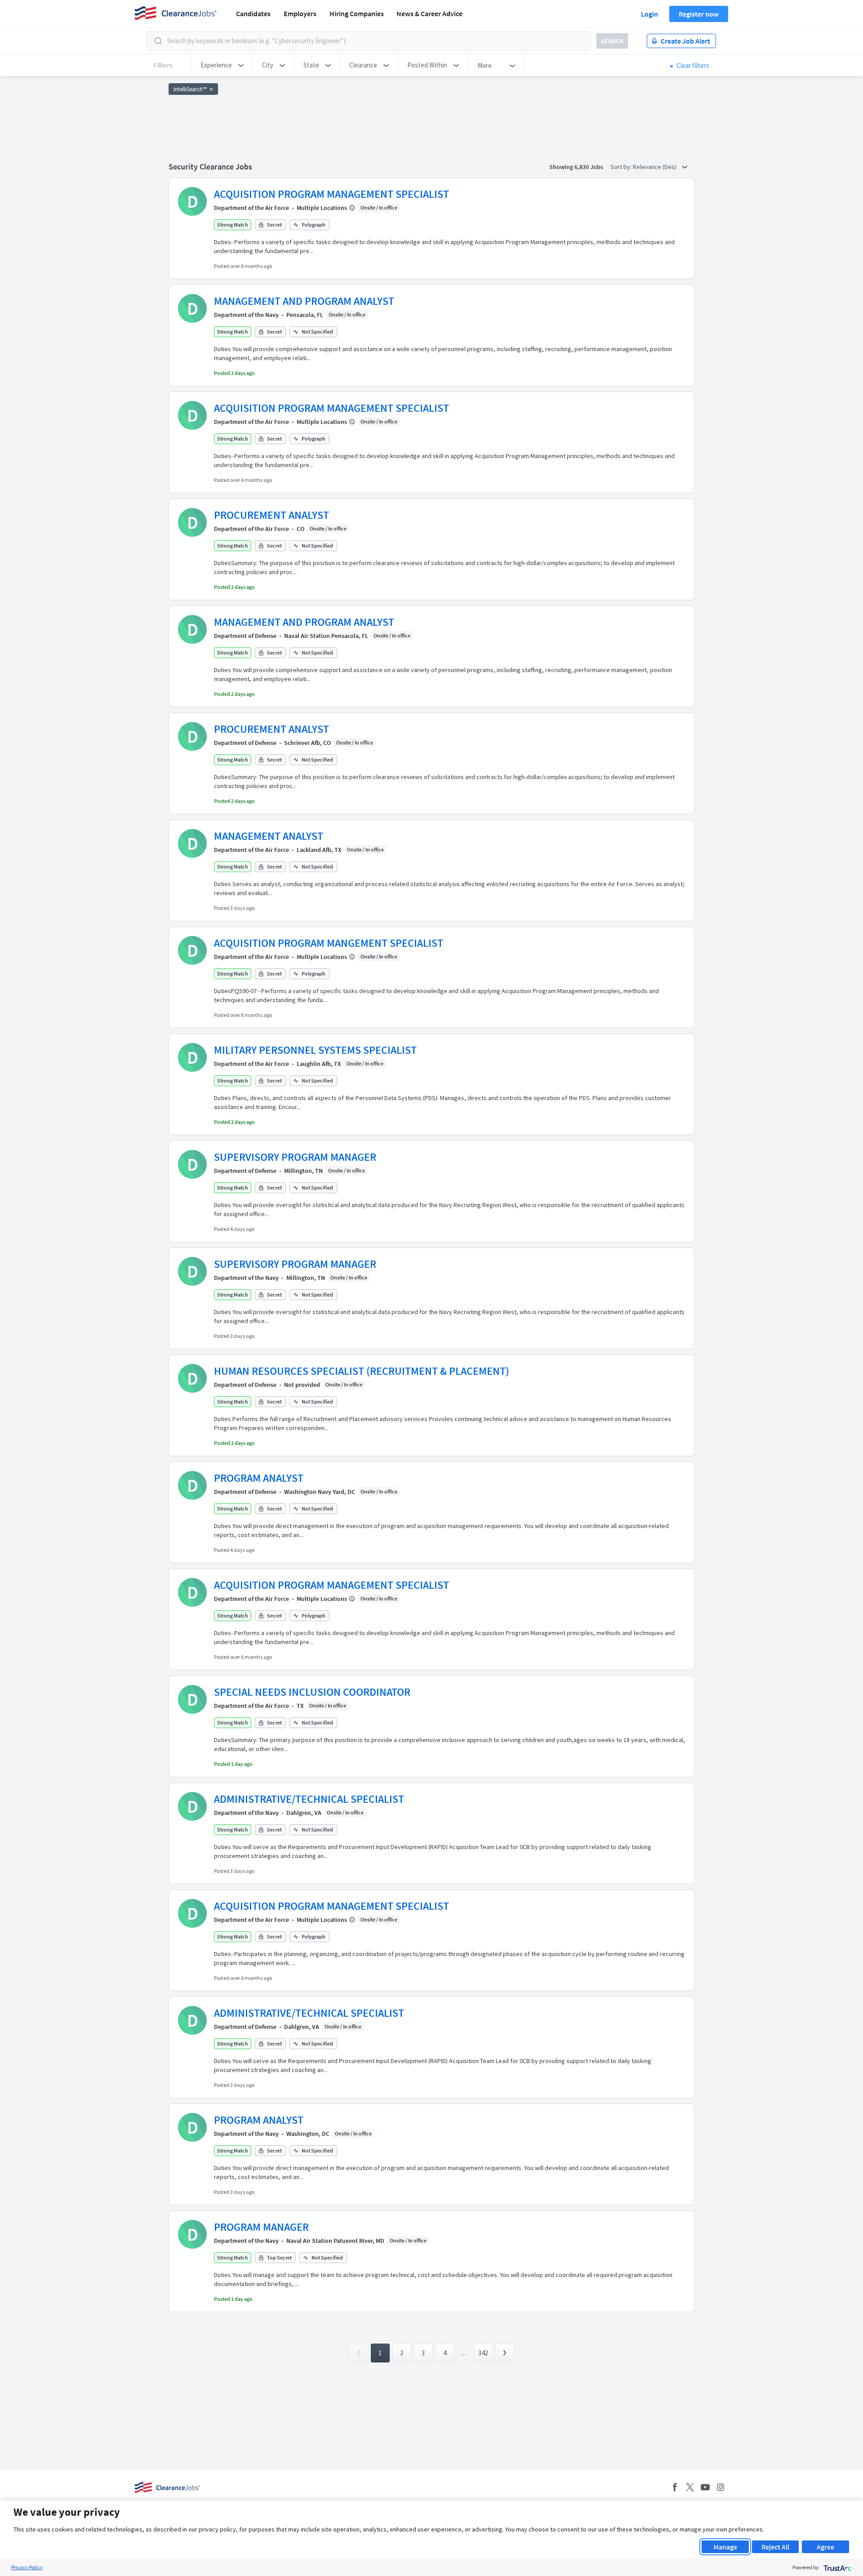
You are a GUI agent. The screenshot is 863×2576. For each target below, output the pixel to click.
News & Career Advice (429, 13)
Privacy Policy (27, 2567)
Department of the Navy (246, 315)
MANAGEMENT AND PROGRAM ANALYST (304, 301)
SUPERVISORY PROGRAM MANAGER (295, 1157)
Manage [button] (725, 2547)
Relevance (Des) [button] (655, 167)
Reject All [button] (775, 2547)
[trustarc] (837, 2567)
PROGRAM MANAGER (261, 2227)
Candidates (253, 13)
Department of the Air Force (251, 208)
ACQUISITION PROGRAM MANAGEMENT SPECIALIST (331, 194)
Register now (699, 14)
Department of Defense (245, 636)
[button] (222, 65)
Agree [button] (825, 2547)
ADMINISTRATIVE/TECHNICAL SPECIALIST (309, 1799)
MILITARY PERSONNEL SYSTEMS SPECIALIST (315, 1050)
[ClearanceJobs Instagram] (721, 2487)
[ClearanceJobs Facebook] (675, 2487)
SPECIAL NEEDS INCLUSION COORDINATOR (312, 1692)
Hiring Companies (357, 13)
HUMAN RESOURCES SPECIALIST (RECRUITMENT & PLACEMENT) (362, 1371)
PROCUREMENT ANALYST (271, 515)
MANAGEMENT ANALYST (269, 836)
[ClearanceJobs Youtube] (705, 2487)
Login (649, 14)
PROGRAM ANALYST (259, 1478)
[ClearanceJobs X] (690, 2487)
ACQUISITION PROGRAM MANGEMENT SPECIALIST (329, 943)
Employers (300, 13)
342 (483, 2353)
